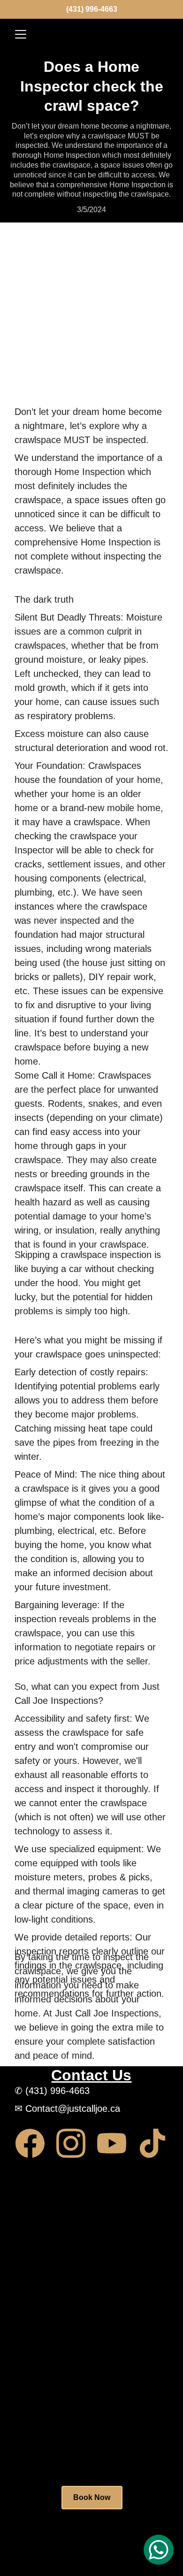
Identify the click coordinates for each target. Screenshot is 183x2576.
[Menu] (21, 34)
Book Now (92, 2497)
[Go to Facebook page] (35, 2143)
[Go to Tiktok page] (152, 2143)
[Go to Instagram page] (76, 2143)
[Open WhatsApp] (159, 2550)
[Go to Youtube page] (116, 2143)
